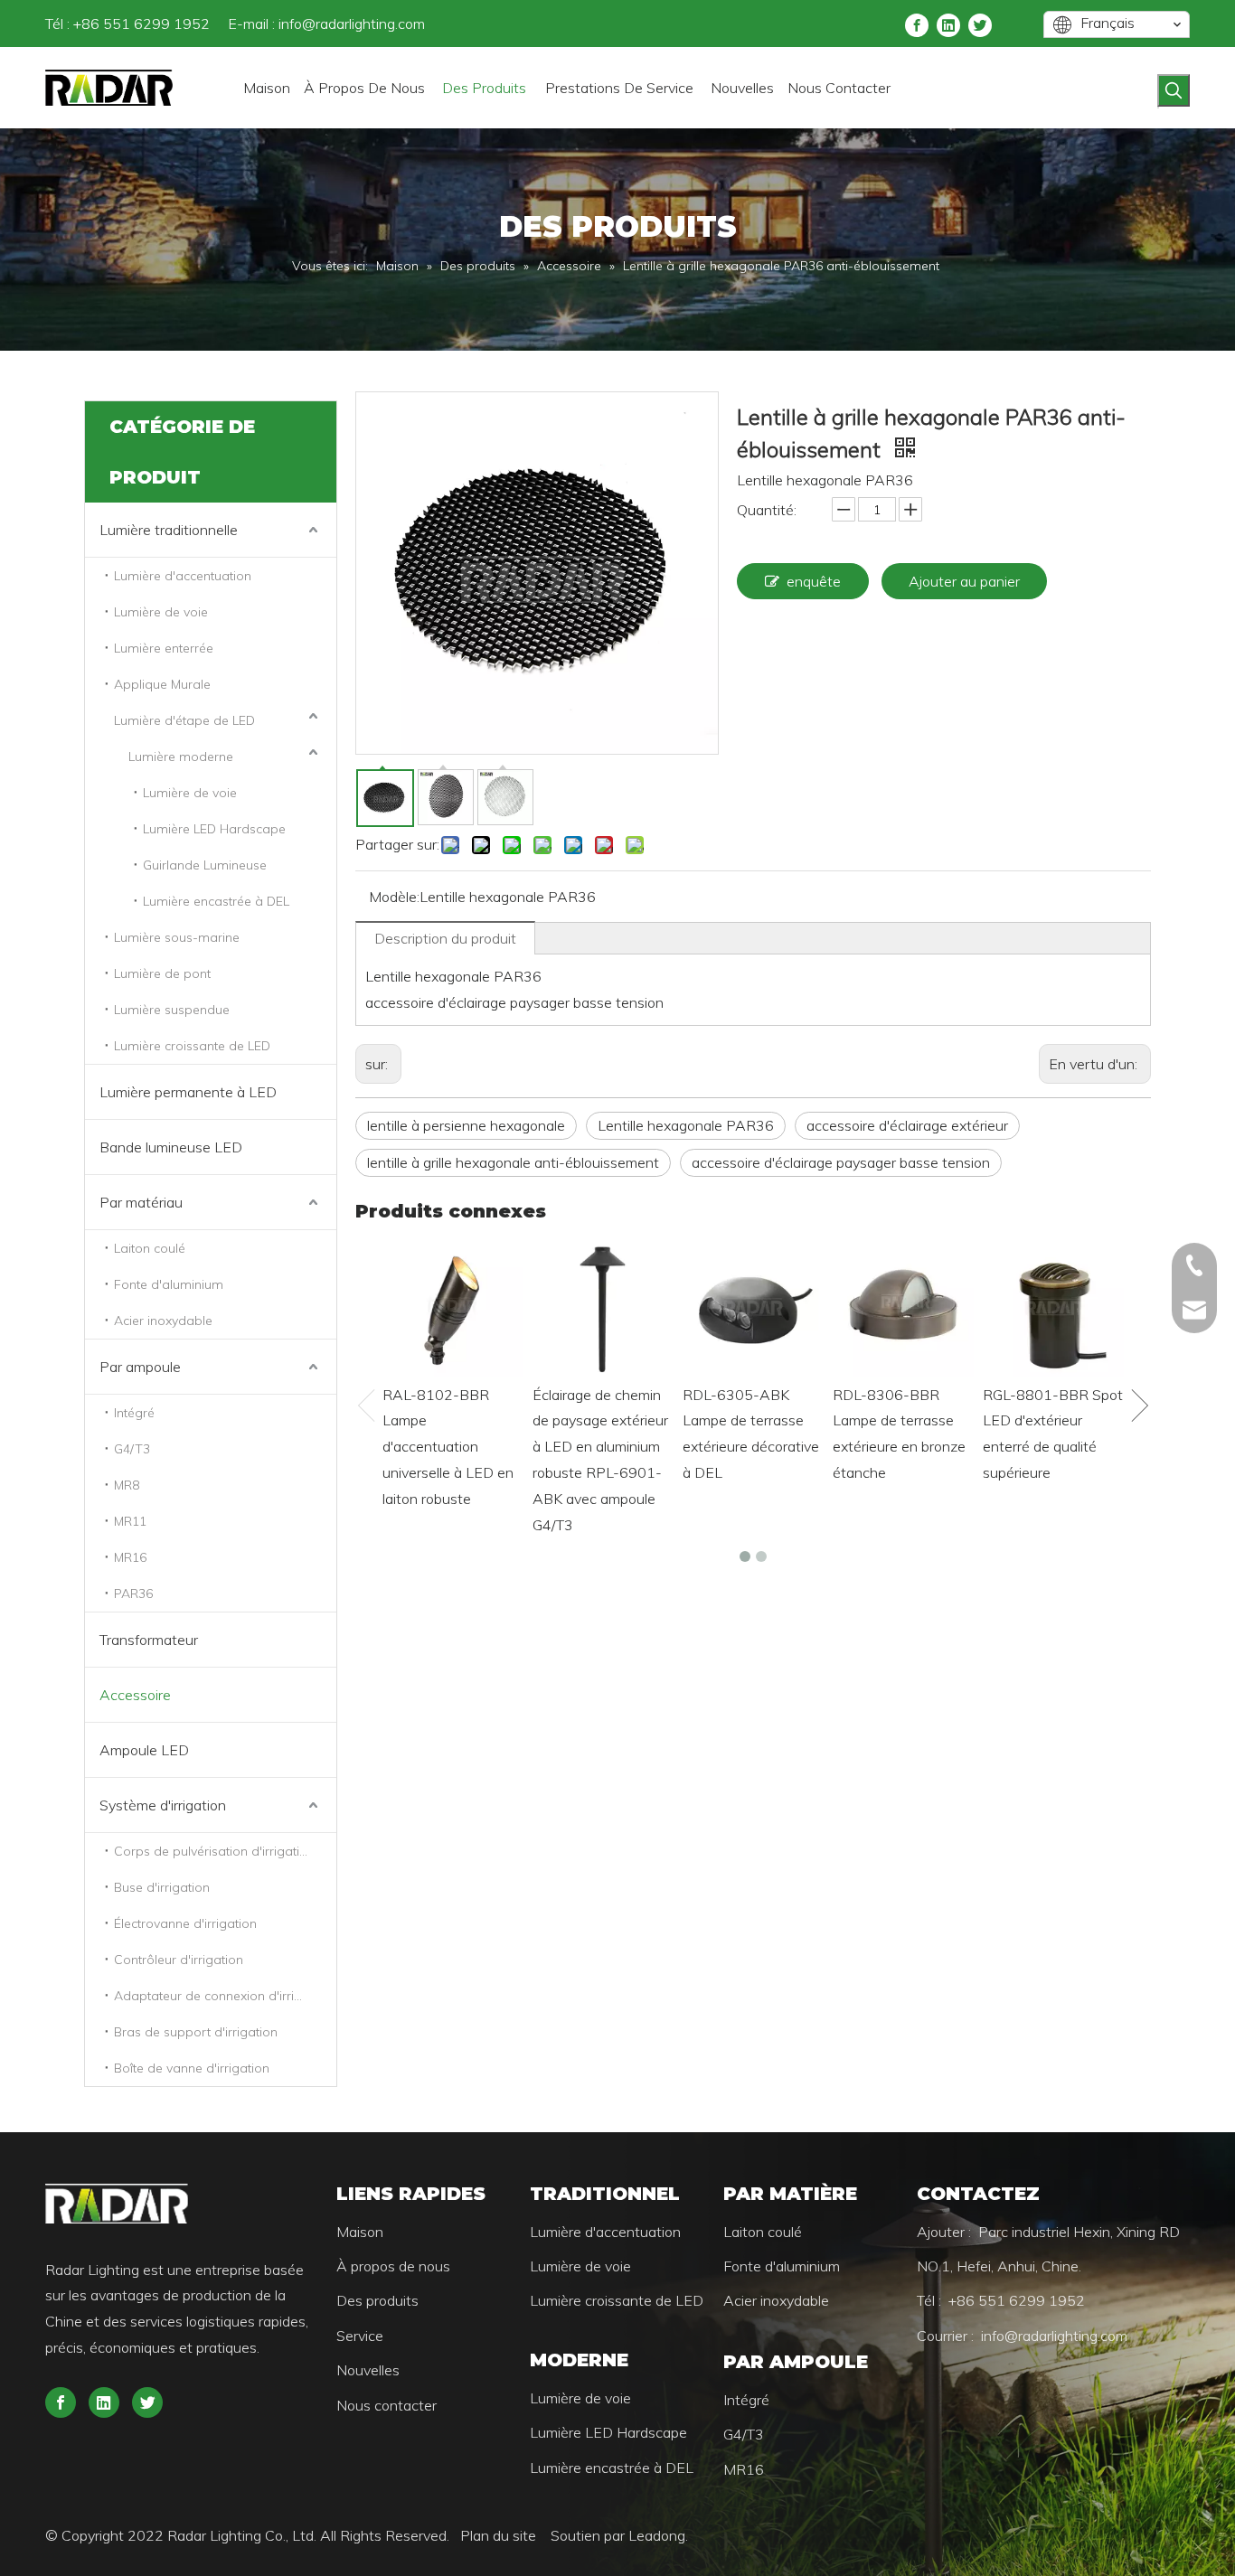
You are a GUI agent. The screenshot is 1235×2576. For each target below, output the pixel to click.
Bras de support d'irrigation (196, 2032)
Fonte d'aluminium (169, 1284)
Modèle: (394, 897)
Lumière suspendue (172, 1010)
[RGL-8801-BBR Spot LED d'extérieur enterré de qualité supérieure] (1053, 1307)
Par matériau (141, 1202)
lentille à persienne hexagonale (466, 1125)
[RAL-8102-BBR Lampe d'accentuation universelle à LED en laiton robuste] (453, 1307)
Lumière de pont (162, 973)
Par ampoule (140, 1367)
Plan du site (500, 2535)
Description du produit (445, 938)
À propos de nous (393, 2266)
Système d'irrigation (163, 1805)
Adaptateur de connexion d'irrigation (223, 1996)
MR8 (127, 1485)
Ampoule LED (144, 1750)
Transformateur (149, 1640)
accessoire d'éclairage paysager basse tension (841, 1162)
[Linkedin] (948, 24)
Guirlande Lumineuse (205, 865)
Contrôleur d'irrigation (179, 1960)
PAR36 (133, 1594)
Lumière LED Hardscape (214, 829)
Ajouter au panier (964, 581)
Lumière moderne (181, 757)
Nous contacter (387, 2405)
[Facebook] (917, 24)
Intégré (134, 1413)
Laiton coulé (150, 1248)
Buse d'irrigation (162, 1887)
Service (360, 2336)
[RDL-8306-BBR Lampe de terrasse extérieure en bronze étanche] (903, 1307)
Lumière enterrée (164, 648)
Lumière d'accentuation (183, 576)
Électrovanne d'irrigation (185, 1923)
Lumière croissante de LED (192, 1046)
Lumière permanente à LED (188, 1092)
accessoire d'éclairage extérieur (907, 1125)
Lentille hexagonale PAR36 (686, 1125)
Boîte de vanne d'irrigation (192, 2068)
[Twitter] (980, 24)
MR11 (130, 1521)
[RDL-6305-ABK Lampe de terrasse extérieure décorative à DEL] (753, 1307)
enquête (814, 581)
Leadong (657, 2535)
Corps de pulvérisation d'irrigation (214, 1851)
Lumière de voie (161, 612)
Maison (360, 2232)
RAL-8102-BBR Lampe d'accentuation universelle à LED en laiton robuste (448, 1447)
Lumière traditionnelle (169, 530)
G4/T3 (132, 1449)
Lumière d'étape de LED (184, 720)
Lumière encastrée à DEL (216, 901)
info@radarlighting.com (352, 24)
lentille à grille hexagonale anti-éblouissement (513, 1162)
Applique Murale (162, 684)
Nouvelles (368, 2370)
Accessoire (135, 1695)
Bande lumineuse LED (171, 1147)
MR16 (130, 1557)
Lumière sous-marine (177, 937)
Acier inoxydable (163, 1321)
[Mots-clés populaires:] (1174, 90)
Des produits (377, 2300)
